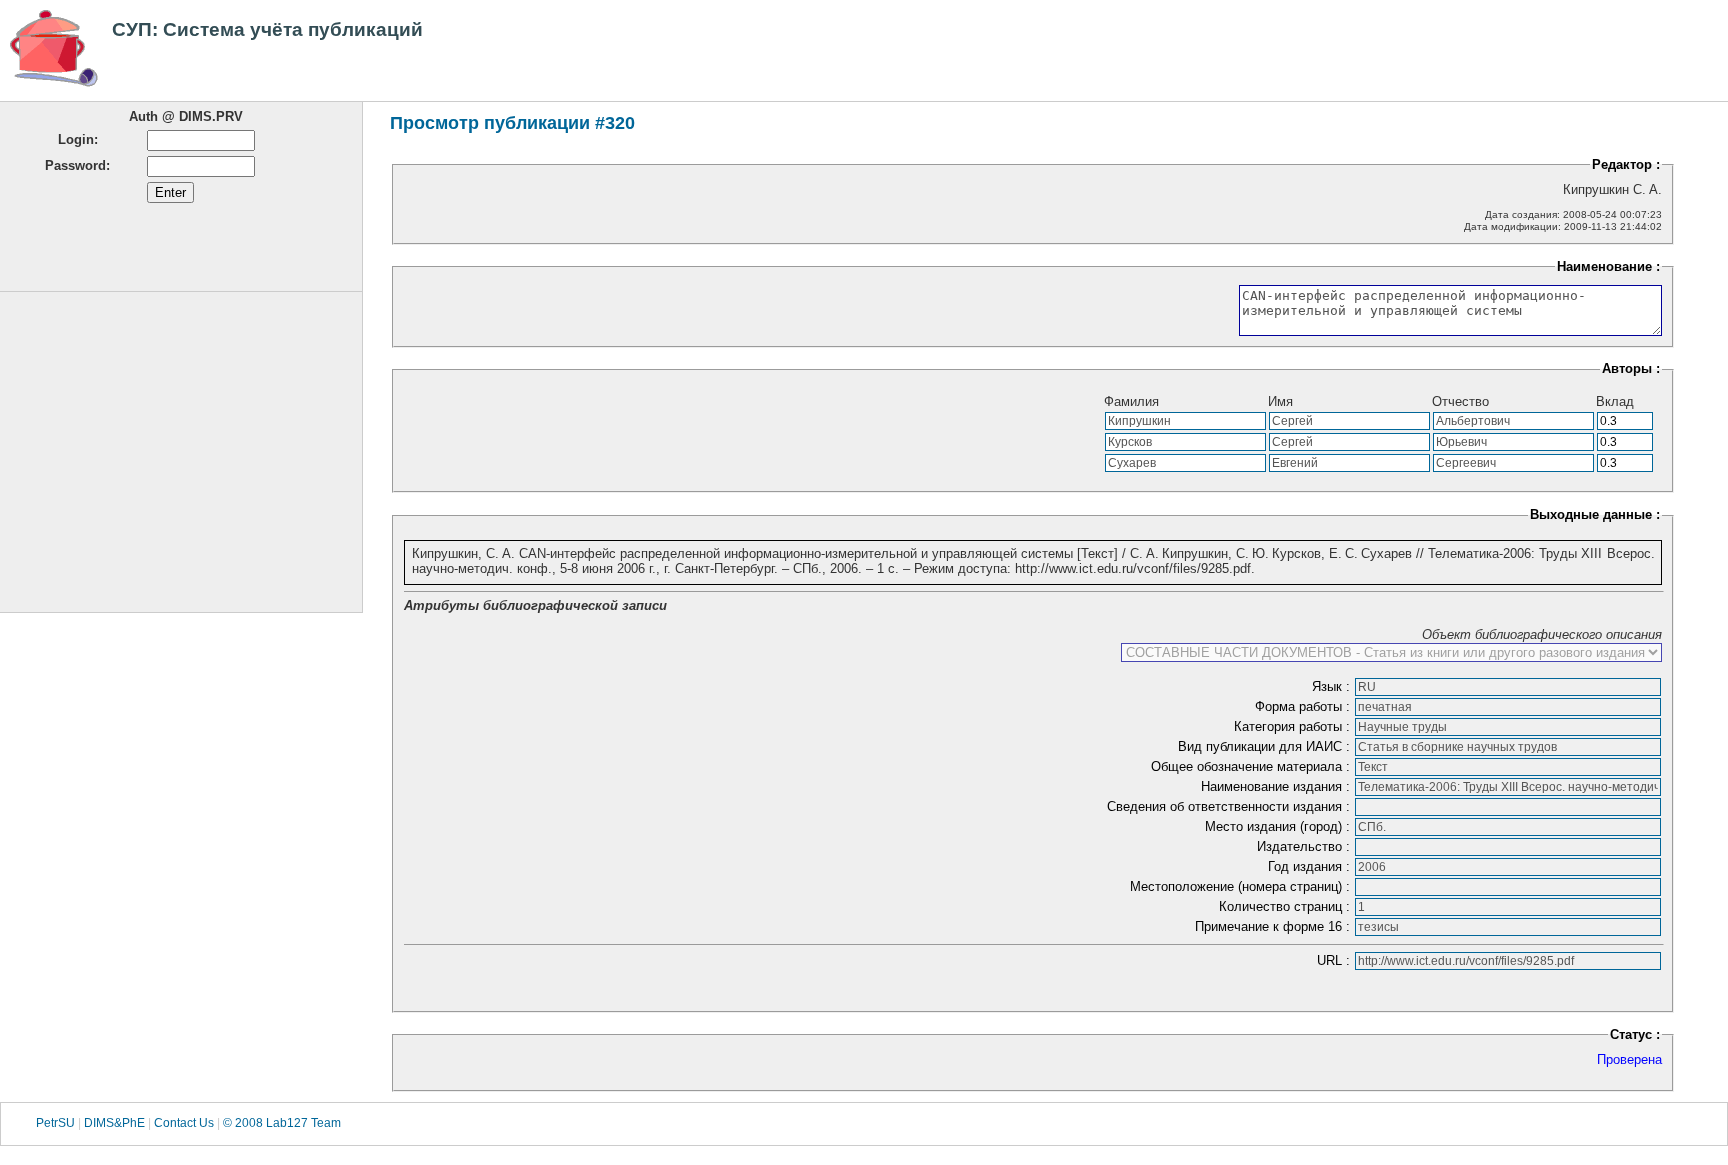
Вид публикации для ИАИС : (1266, 746)
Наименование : (1608, 266)
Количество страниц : (1286, 906)
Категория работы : (1294, 726)
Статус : (1635, 1034)
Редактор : (1626, 164)
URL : (1335, 960)
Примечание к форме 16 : (1274, 926)
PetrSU (55, 1124)
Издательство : (1305, 846)
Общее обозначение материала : (1252, 766)
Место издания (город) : (1279, 826)
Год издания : (1311, 866)
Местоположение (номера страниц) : (1242, 886)
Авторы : (1631, 368)
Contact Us (184, 1124)
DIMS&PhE (114, 1124)
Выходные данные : (1595, 514)
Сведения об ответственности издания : (1230, 806)
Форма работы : (1304, 706)
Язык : (1333, 686)
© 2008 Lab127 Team (282, 1124)
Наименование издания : (1277, 786)
